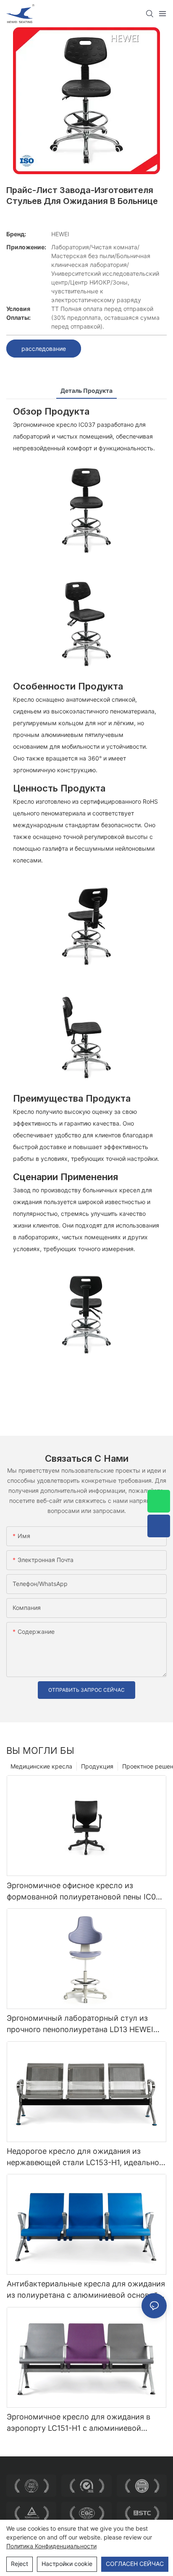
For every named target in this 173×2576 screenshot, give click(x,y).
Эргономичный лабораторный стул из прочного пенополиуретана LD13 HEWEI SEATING (80, 2024)
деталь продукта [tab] (86, 391)
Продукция (97, 1766)
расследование (44, 349)
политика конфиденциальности (51, 2546)
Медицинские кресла (41, 1766)
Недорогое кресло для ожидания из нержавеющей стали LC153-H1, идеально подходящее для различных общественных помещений (83, 2157)
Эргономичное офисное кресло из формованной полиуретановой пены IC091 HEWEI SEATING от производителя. (85, 1892)
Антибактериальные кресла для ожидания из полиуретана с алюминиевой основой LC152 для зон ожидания (86, 2290)
